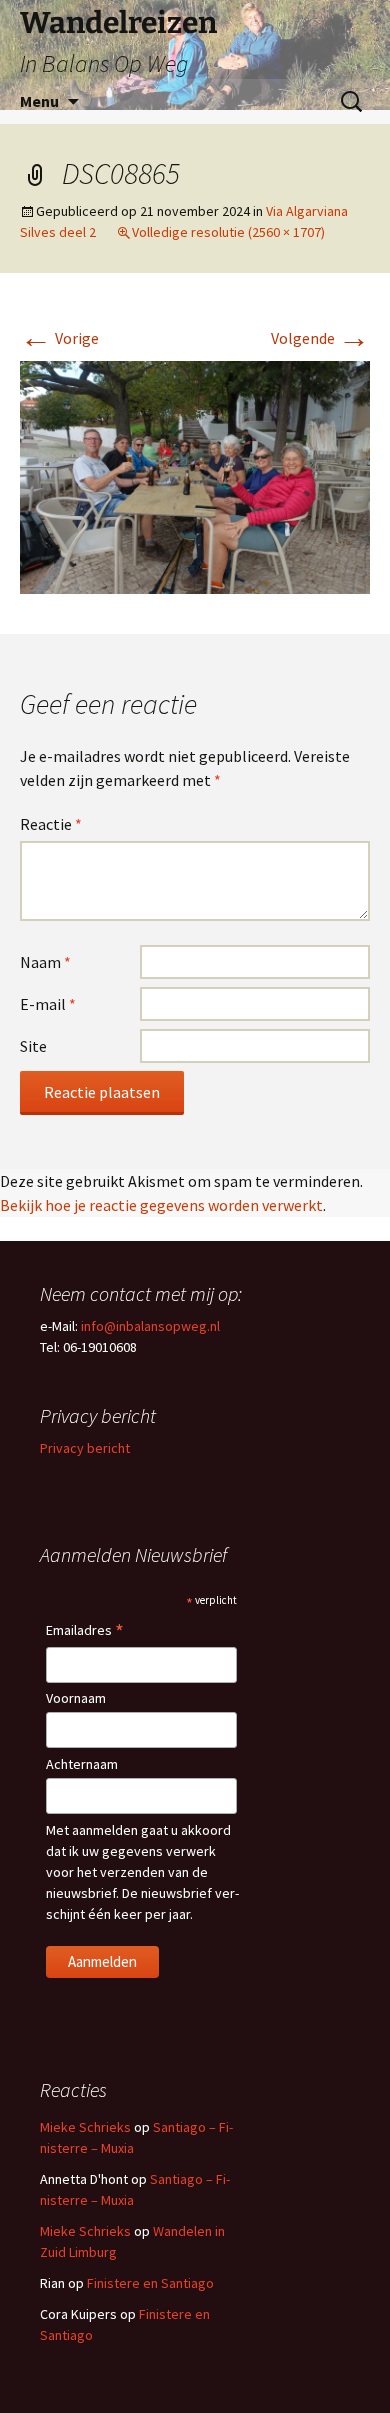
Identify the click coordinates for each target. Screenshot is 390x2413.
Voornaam (76, 1698)
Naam (45, 962)
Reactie (51, 824)
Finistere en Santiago (150, 2283)
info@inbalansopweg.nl (150, 1326)
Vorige (59, 338)
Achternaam (82, 1764)
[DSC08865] (195, 476)
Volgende (320, 338)
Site (33, 1046)
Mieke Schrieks (85, 2127)
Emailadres (85, 1631)
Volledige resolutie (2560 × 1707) (228, 232)
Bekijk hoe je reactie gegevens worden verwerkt (161, 1205)
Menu (39, 101)
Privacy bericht (85, 1448)
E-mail (48, 1004)
